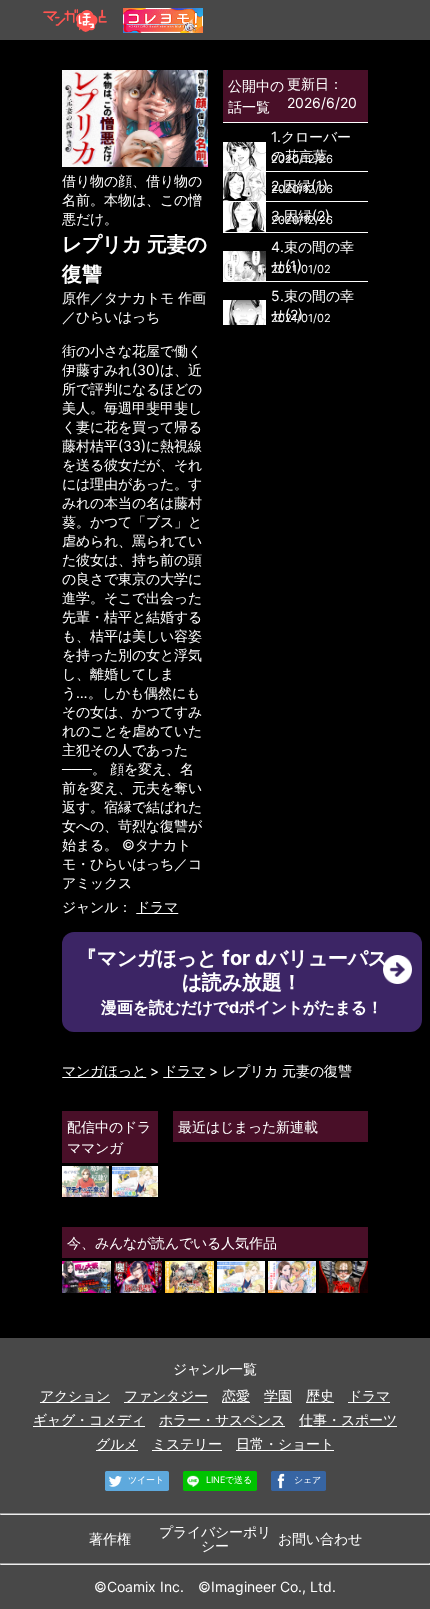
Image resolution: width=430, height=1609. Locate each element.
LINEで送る (227, 1480)
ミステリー (187, 1443)
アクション (75, 1395)
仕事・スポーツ (348, 1419)
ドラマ (157, 906)
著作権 (110, 1538)
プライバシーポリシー (215, 1538)
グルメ (117, 1443)
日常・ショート (285, 1443)
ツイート (144, 1480)
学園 (278, 1395)
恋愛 (236, 1395)
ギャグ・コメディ (89, 1419)
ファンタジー (166, 1395)
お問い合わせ (320, 1538)
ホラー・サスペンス (222, 1419)
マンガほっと (104, 1070)
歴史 (320, 1395)
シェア (306, 1480)
